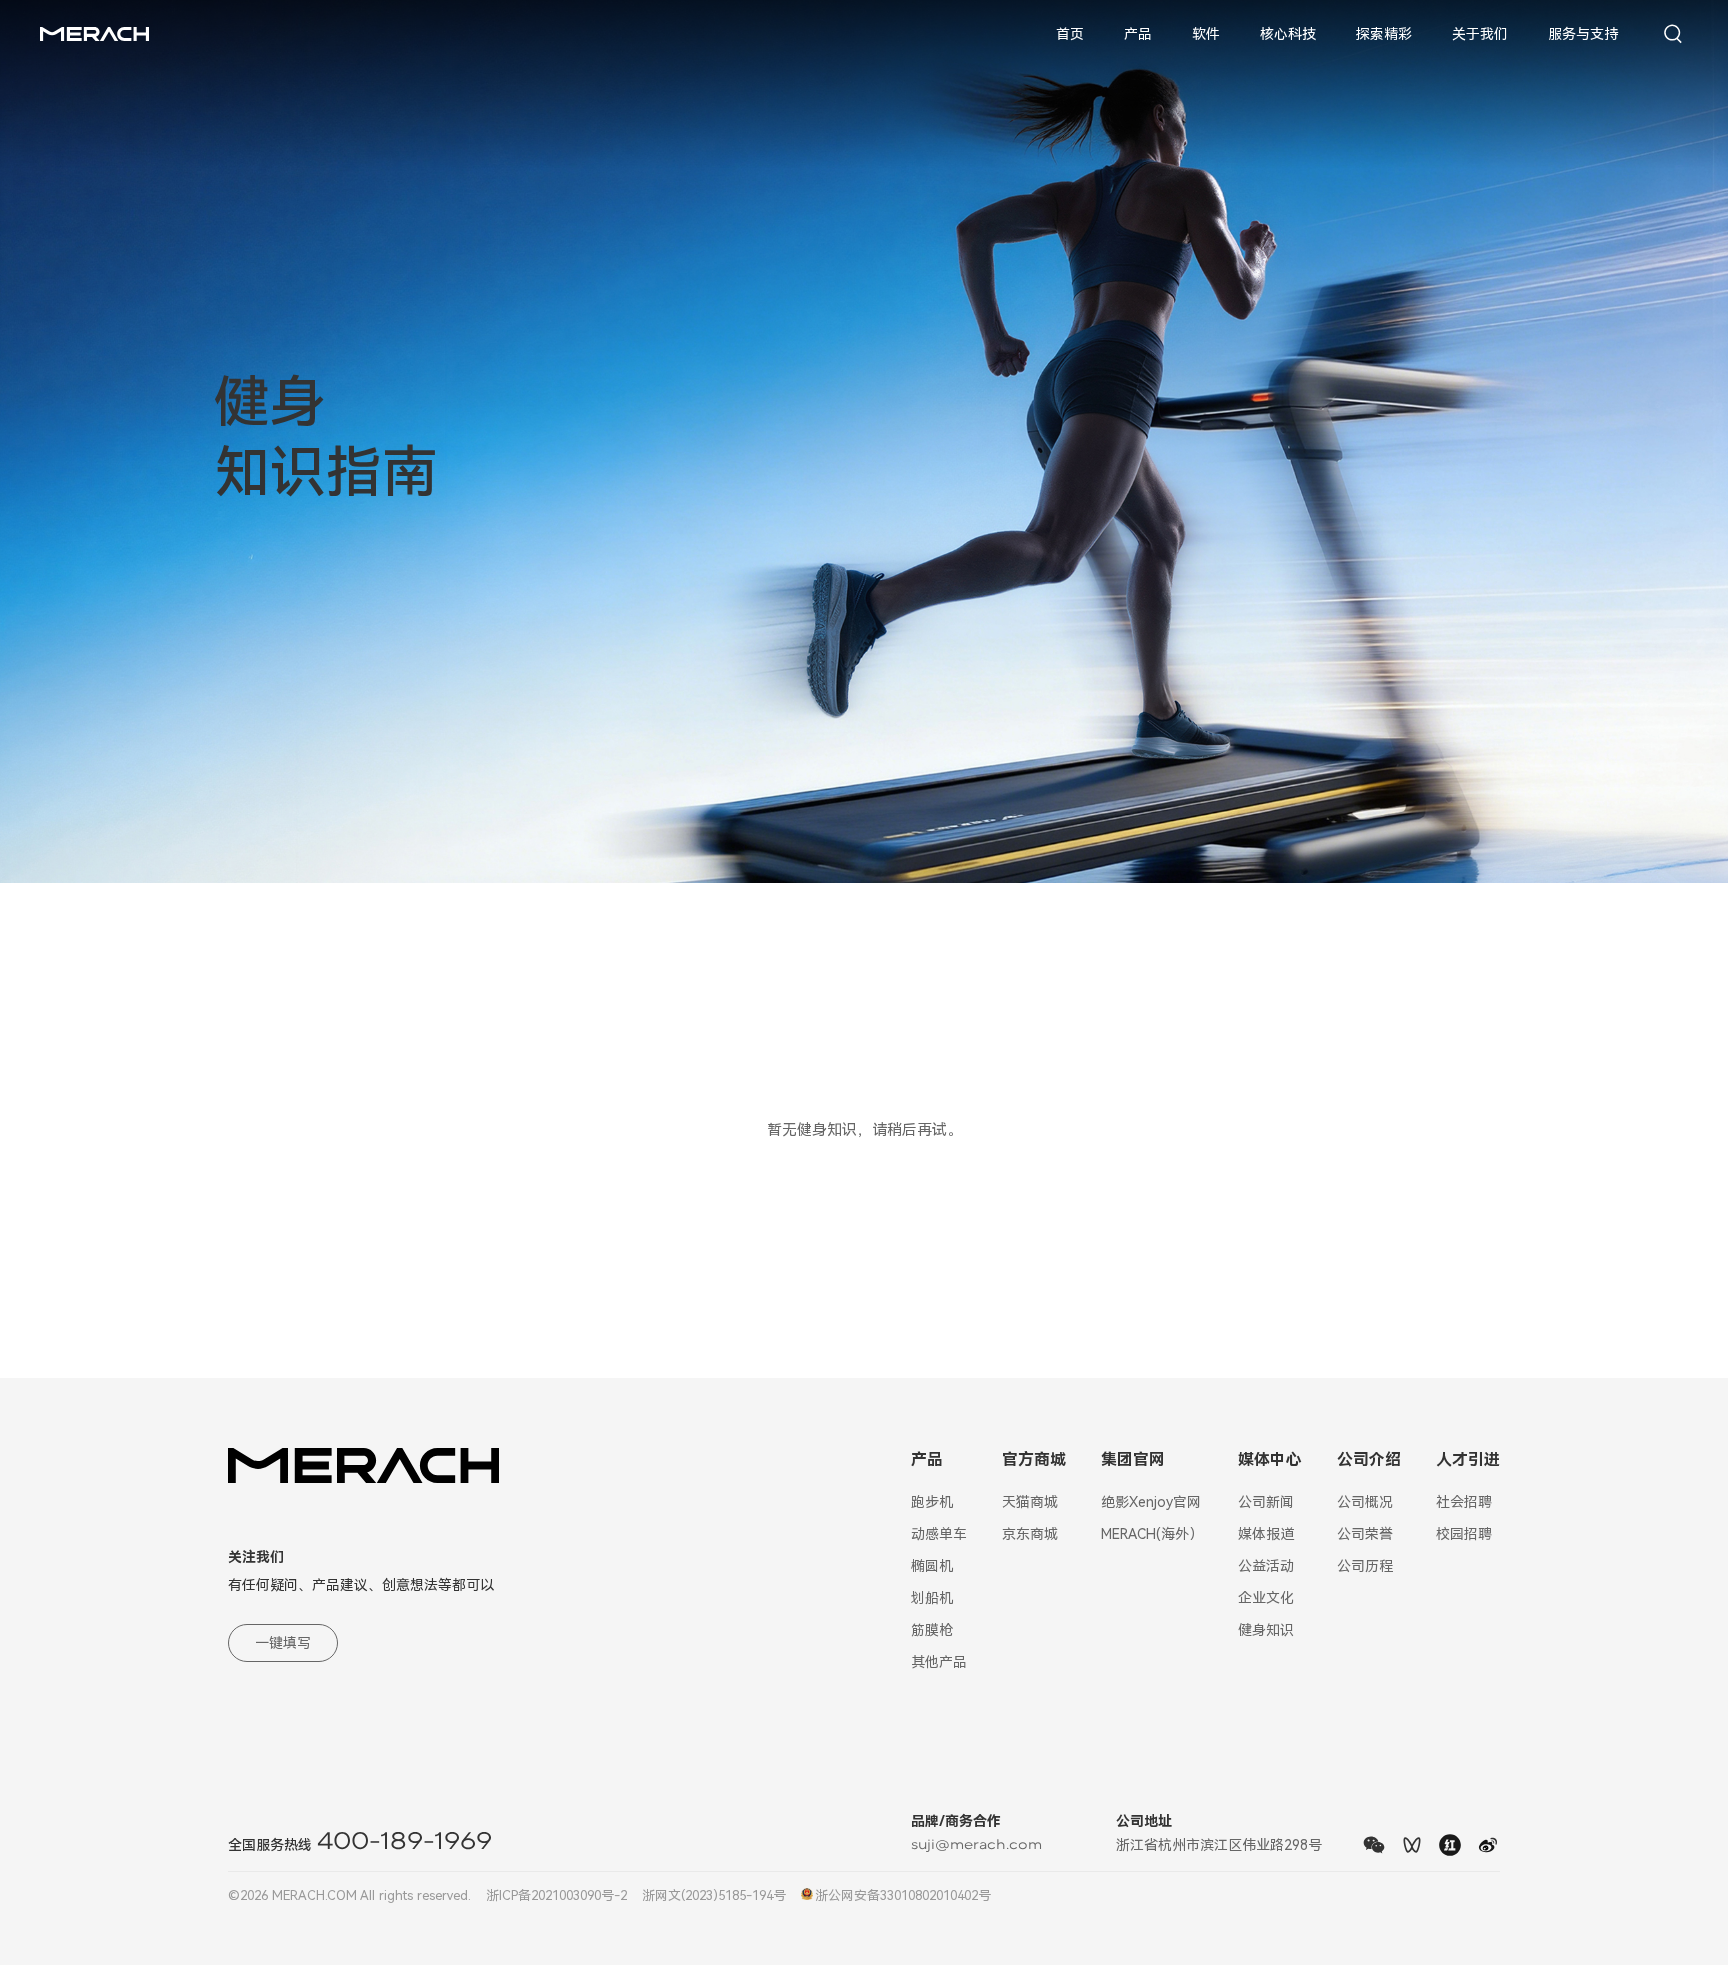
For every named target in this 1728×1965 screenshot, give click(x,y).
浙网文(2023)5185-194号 (714, 1895)
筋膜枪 (932, 1630)
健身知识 (1266, 1630)
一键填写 (283, 1643)
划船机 (932, 1598)
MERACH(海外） (1152, 1534)
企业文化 (1266, 1598)
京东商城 (1030, 1534)
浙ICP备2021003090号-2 (556, 1895)
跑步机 (932, 1502)
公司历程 (1365, 1566)
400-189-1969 (404, 1842)
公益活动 (1266, 1566)
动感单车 (939, 1534)
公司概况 (1365, 1502)
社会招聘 (1464, 1502)
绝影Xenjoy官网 (1151, 1502)
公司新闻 (1266, 1502)
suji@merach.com (976, 1845)
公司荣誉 (1365, 1534)
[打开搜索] (1673, 34)
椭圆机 (932, 1566)
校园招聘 (1464, 1534)
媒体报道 (1266, 1534)
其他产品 (939, 1662)
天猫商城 (1030, 1502)
